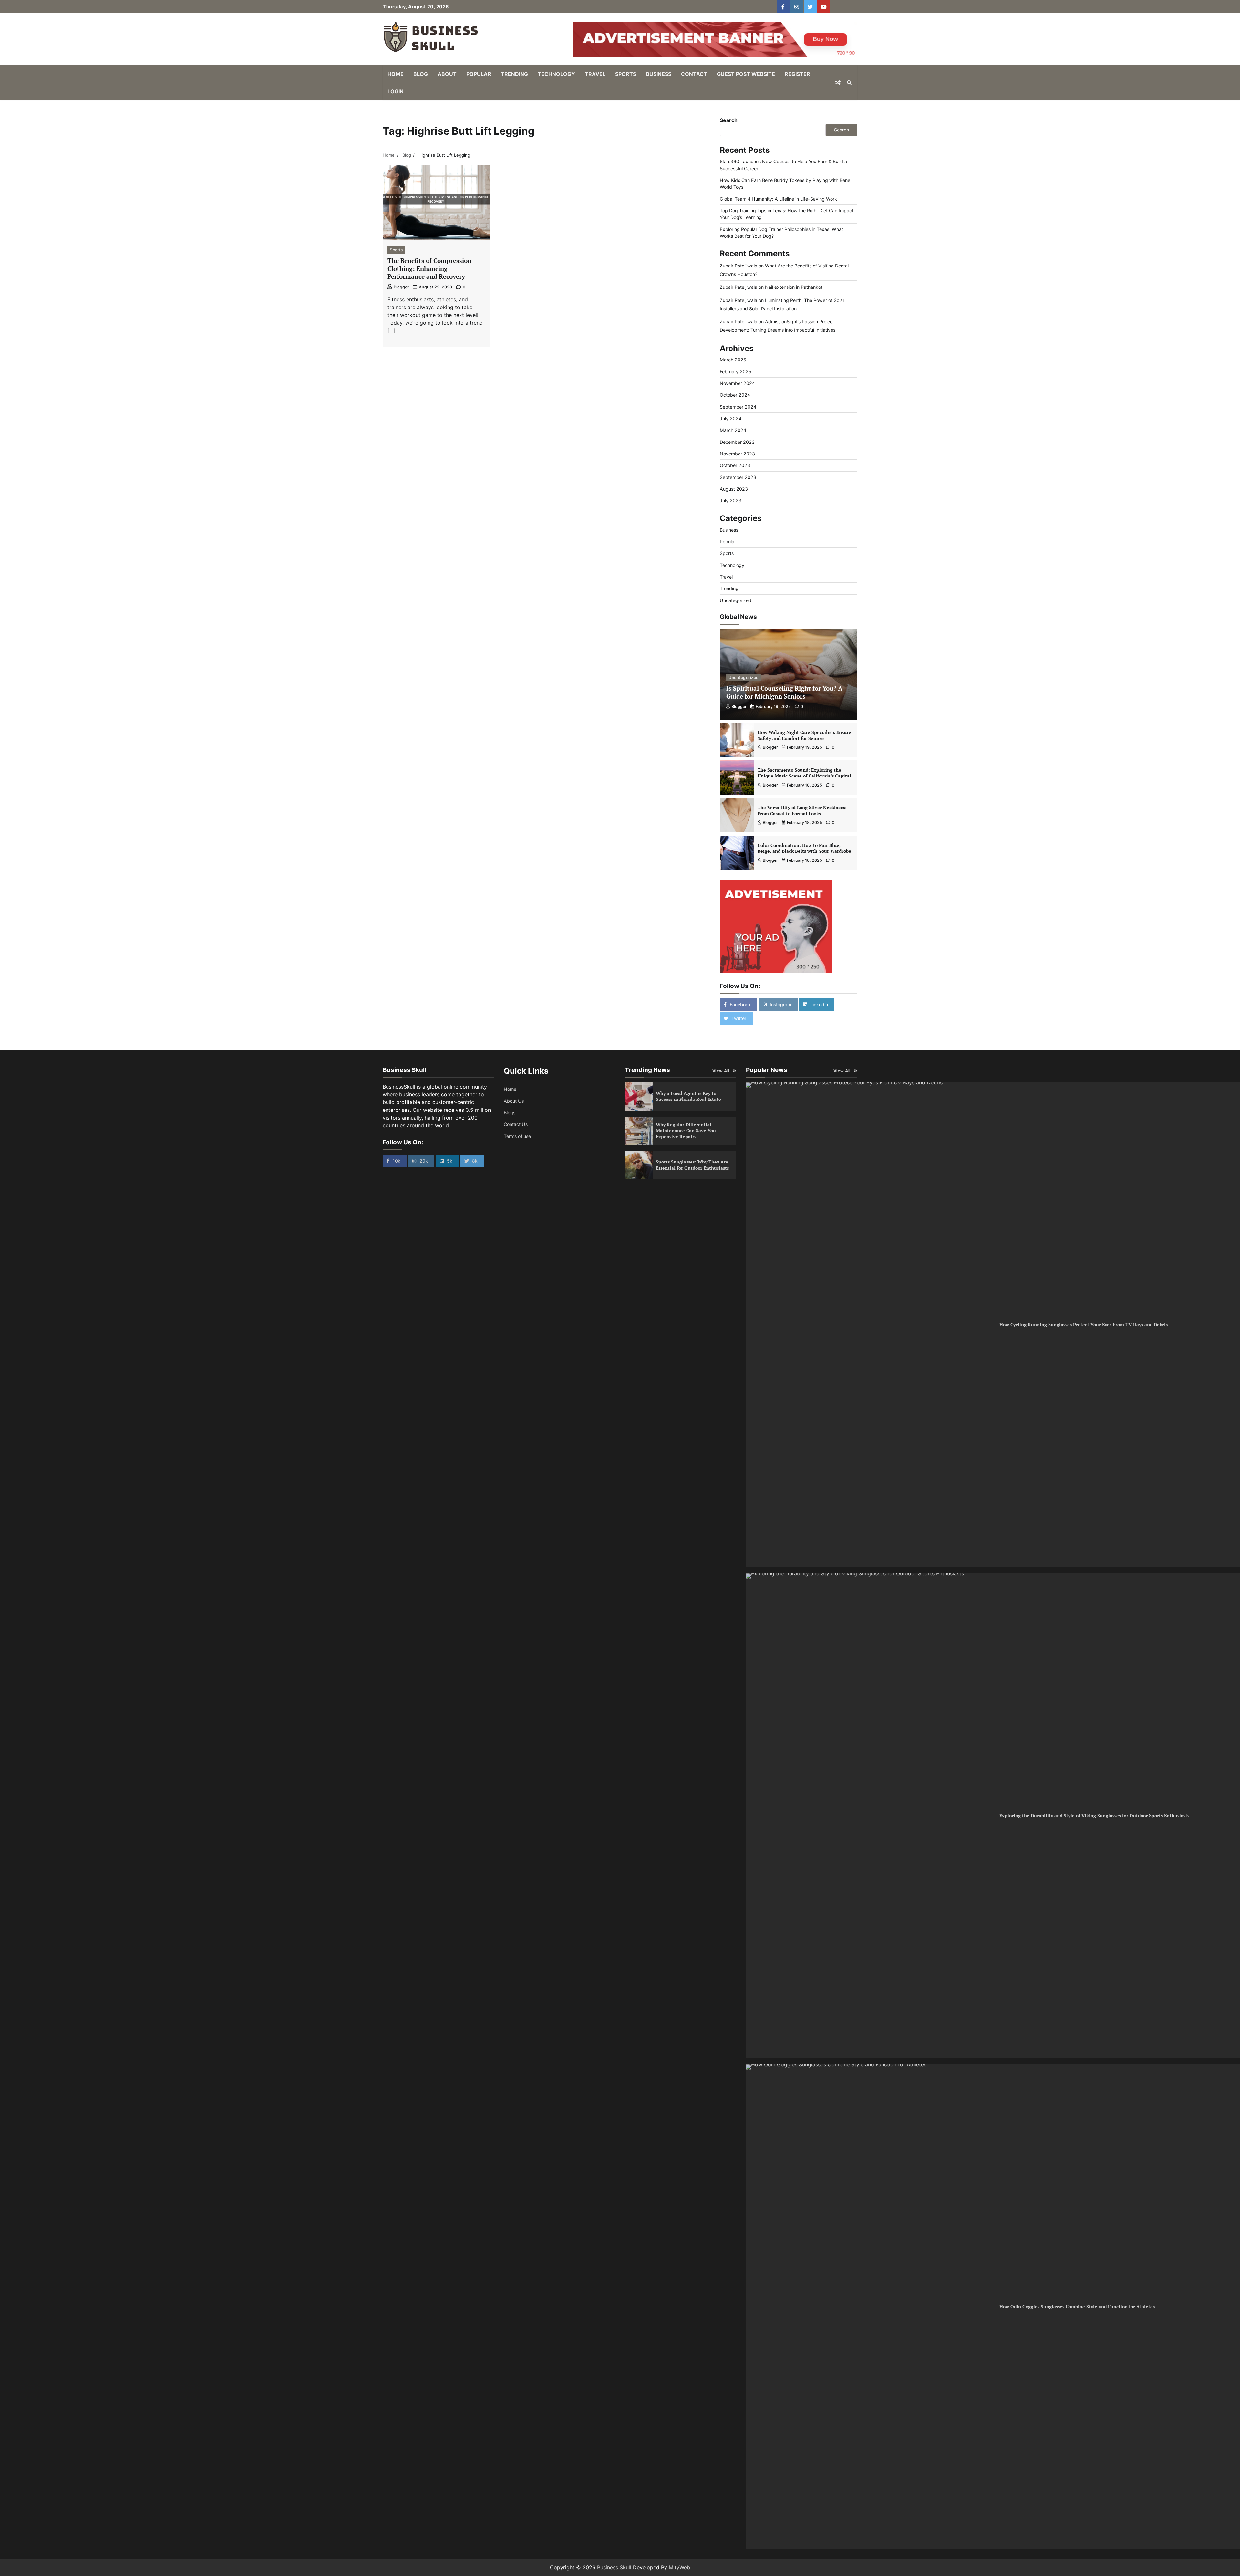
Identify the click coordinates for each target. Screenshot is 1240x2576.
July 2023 (731, 501)
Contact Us (516, 1124)
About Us (514, 1101)
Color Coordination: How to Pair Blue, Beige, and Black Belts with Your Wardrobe (804, 848)
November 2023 (737, 454)
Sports (626, 74)
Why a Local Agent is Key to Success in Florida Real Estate (688, 1096)
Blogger (401, 287)
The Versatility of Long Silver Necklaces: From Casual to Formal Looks (802, 810)
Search (729, 120)
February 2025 (736, 372)
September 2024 (738, 407)
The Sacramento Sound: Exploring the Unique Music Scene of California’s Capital (804, 773)
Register (797, 74)
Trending (514, 74)
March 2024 (733, 430)
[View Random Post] (838, 83)
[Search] (849, 83)
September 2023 (738, 477)
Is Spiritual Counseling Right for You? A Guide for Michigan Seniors (784, 692)
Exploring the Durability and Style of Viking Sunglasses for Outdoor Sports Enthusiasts (1094, 1815)
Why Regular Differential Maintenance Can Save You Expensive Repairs (686, 1131)
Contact (694, 74)
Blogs (510, 1113)
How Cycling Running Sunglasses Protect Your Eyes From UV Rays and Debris (1084, 1325)
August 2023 (734, 489)
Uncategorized (736, 600)
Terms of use (517, 1136)
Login (396, 91)
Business (659, 74)
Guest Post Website (746, 74)
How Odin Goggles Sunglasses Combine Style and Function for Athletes (1077, 2306)
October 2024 (735, 395)
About (447, 74)
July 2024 (731, 418)
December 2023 (737, 442)
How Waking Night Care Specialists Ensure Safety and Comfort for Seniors (804, 735)
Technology (556, 74)
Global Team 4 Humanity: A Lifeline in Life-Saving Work (778, 199)
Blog (421, 74)
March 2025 (733, 360)
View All (721, 1071)
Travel (595, 74)
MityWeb (679, 2567)
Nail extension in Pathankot (794, 287)
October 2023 (735, 465)
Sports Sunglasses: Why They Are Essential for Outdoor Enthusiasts (692, 1165)
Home (396, 74)
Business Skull (614, 2567)
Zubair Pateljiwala (739, 266)
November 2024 (737, 383)
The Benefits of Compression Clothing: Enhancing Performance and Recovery (429, 269)
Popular (479, 74)
